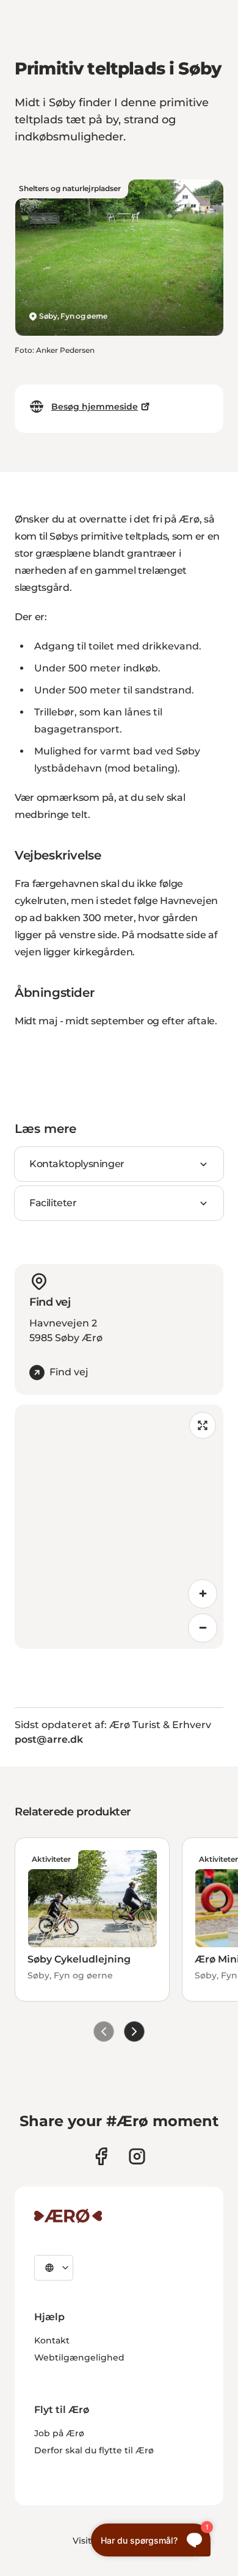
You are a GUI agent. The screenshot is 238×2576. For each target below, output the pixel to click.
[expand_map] (203, 1425)
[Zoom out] (203, 1628)
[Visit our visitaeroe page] (101, 2156)
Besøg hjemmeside (95, 407)
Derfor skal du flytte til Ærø (94, 2450)
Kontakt (52, 2340)
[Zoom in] (203, 1594)
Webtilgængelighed (79, 2357)
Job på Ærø (59, 2433)
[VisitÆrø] (68, 2216)
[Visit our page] (137, 2156)
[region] (119, 1527)
